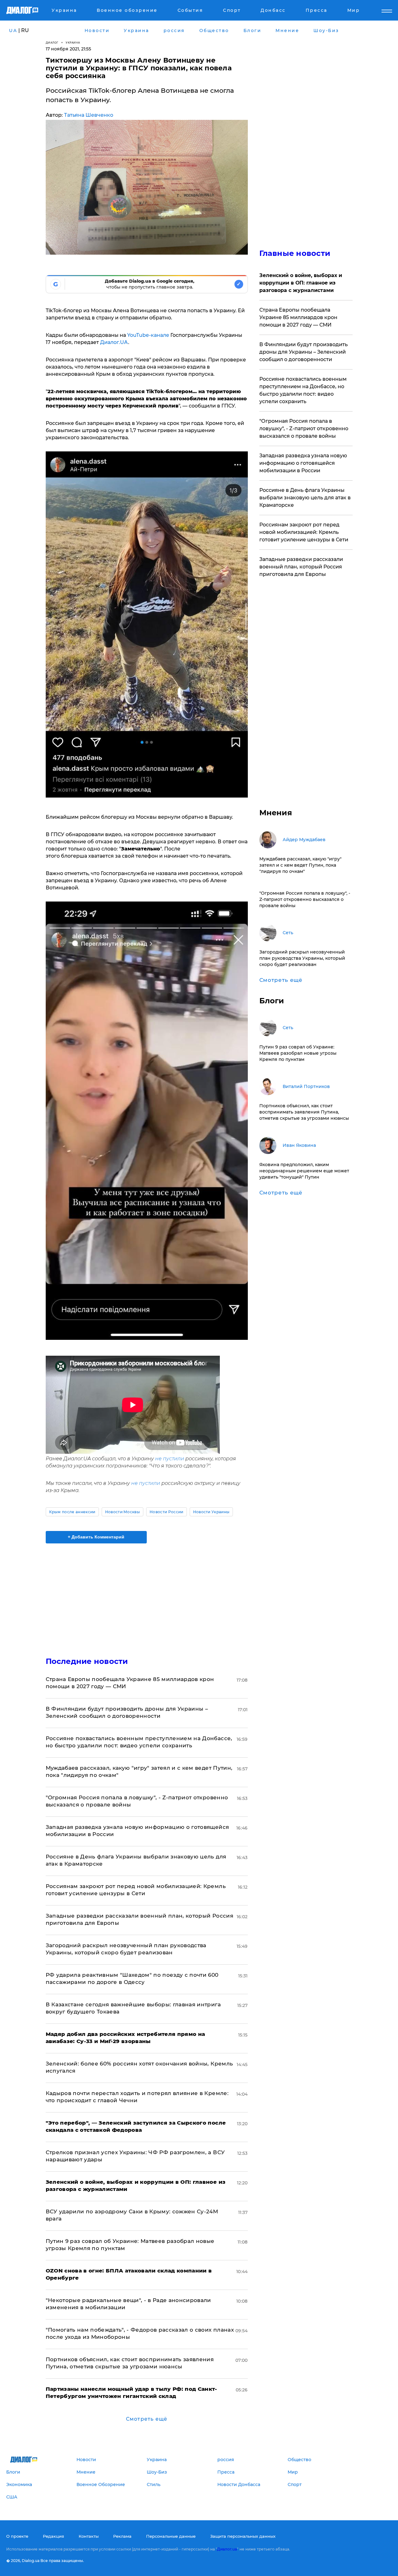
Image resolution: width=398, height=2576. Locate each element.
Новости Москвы (123, 1512)
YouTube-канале (148, 335)
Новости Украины (211, 1512)
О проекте (17, 2536)
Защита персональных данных (243, 2536)
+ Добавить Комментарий (96, 1537)
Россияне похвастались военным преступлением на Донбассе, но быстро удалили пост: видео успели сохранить (303, 390)
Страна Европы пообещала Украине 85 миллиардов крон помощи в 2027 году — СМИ (298, 317)
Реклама (122, 2536)
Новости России (166, 1512)
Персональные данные (171, 2536)
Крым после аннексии (72, 1512)
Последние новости (87, 1661)
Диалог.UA (114, 342)
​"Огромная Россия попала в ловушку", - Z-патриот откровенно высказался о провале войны (304, 429)
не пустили (170, 1459)
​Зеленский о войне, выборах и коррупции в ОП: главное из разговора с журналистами (301, 283)
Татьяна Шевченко (89, 115)
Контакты (89, 2536)
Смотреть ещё (147, 2419)
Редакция (53, 2536)
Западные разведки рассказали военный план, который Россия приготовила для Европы (301, 567)
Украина (73, 42)
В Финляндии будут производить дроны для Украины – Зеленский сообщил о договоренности (303, 352)
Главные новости (295, 253)
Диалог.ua (227, 2549)
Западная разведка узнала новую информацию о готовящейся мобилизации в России (303, 463)
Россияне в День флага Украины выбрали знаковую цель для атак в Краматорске (305, 498)
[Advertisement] (147, 1595)
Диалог (52, 42)
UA (13, 31)
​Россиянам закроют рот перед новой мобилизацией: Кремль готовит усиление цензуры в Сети (304, 532)
